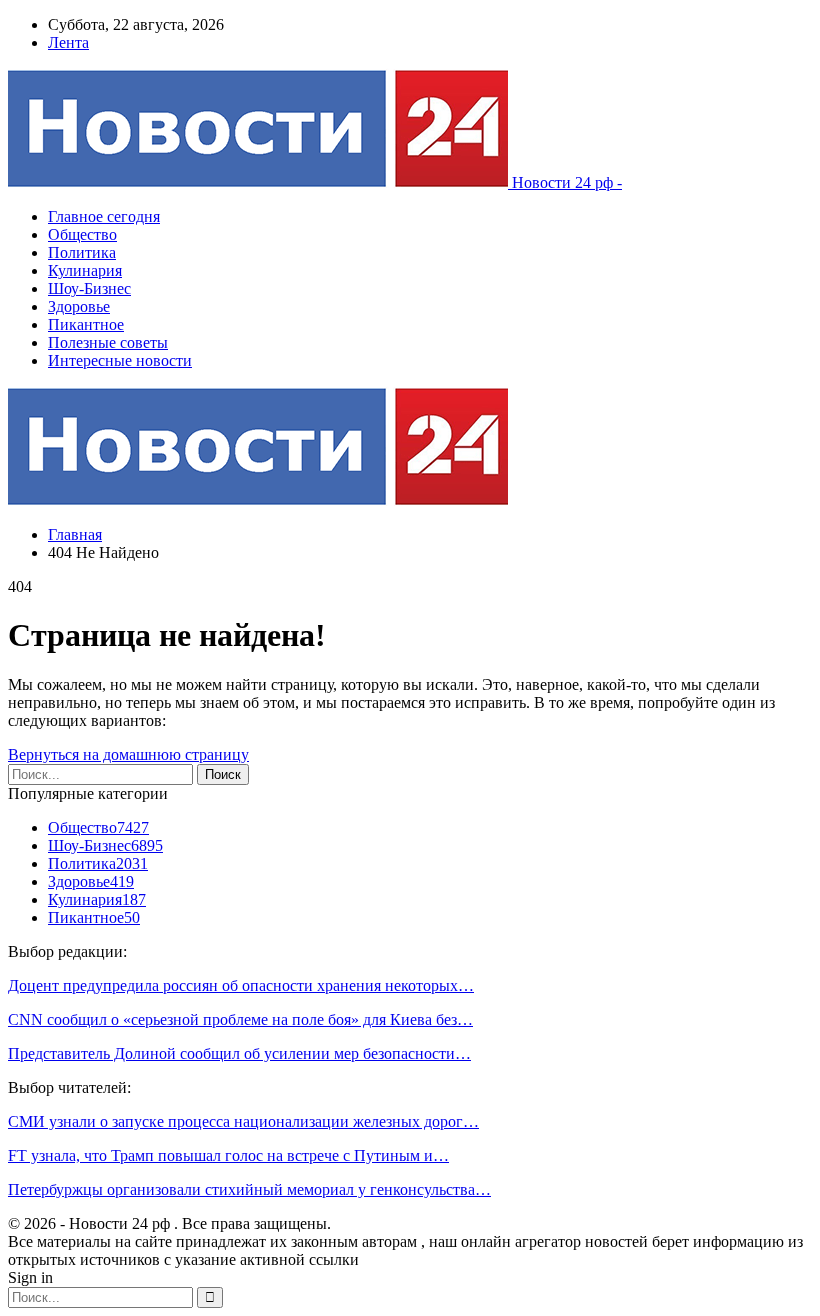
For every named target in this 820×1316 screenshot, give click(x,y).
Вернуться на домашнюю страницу (128, 754)
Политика (82, 252)
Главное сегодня (104, 216)
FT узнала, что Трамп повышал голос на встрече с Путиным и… (228, 1155)
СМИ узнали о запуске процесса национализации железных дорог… (243, 1121)
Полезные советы (108, 342)
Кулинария (85, 270)
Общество (82, 234)
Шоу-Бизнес (89, 288)
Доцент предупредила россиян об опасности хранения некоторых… (241, 985)
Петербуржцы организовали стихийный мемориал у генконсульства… (249, 1189)
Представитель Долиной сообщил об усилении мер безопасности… (239, 1053)
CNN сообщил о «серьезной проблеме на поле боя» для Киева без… (240, 1019)
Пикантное (86, 324)
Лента (68, 42)
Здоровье (79, 306)
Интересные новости (120, 360)
